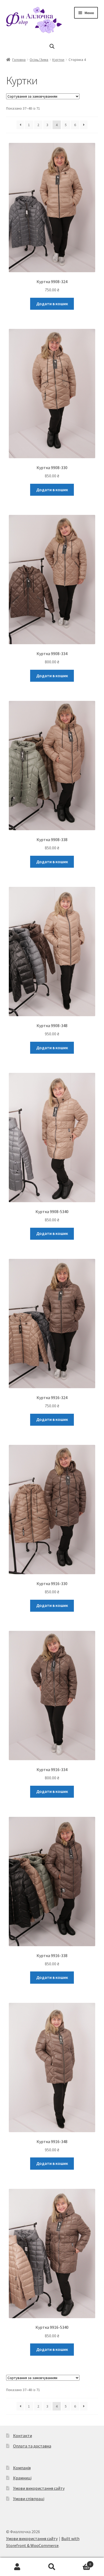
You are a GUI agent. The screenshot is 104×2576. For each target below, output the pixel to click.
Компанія (22, 2468)
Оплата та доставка (32, 2446)
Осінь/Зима (39, 60)
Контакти (23, 2436)
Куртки (58, 60)
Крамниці (22, 2478)
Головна (19, 60)
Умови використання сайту (39, 2488)
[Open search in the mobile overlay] (52, 46)
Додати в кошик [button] (52, 304)
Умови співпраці (29, 2499)
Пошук (52, 2567)
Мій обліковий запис (17, 2567)
